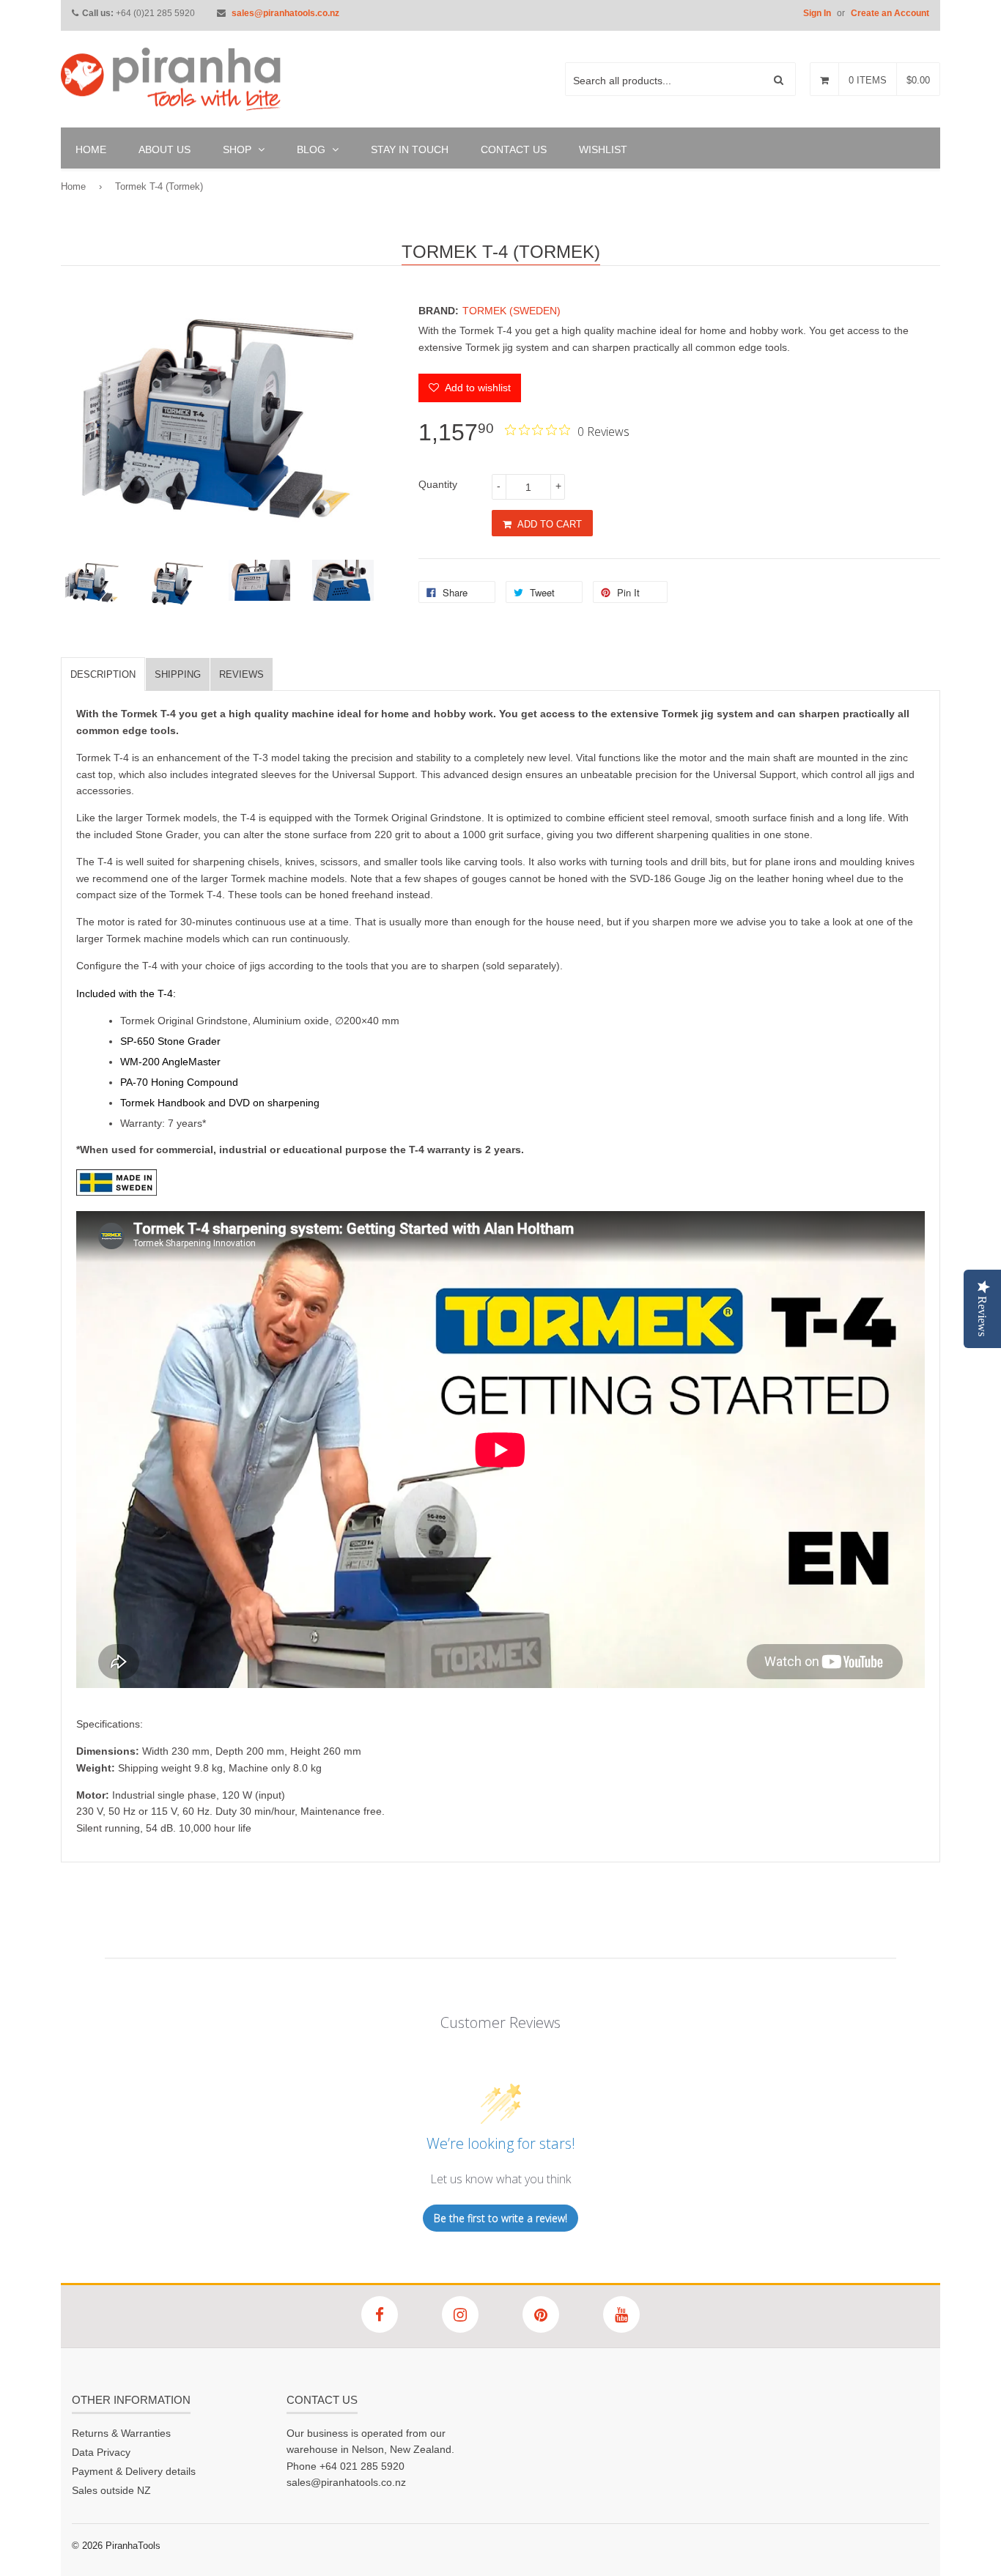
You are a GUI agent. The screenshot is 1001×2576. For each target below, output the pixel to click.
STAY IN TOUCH (410, 149)
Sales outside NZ (111, 2490)
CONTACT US (514, 149)
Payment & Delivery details (134, 2471)
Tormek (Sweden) (511, 311)
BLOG (313, 149)
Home (73, 186)
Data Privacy (101, 2452)
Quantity (438, 484)
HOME (91, 149)
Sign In (817, 13)
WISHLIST (603, 149)
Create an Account (890, 13)
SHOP (239, 149)
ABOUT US (165, 149)
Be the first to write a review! (500, 2218)
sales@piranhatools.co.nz (285, 13)
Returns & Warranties (121, 2433)
